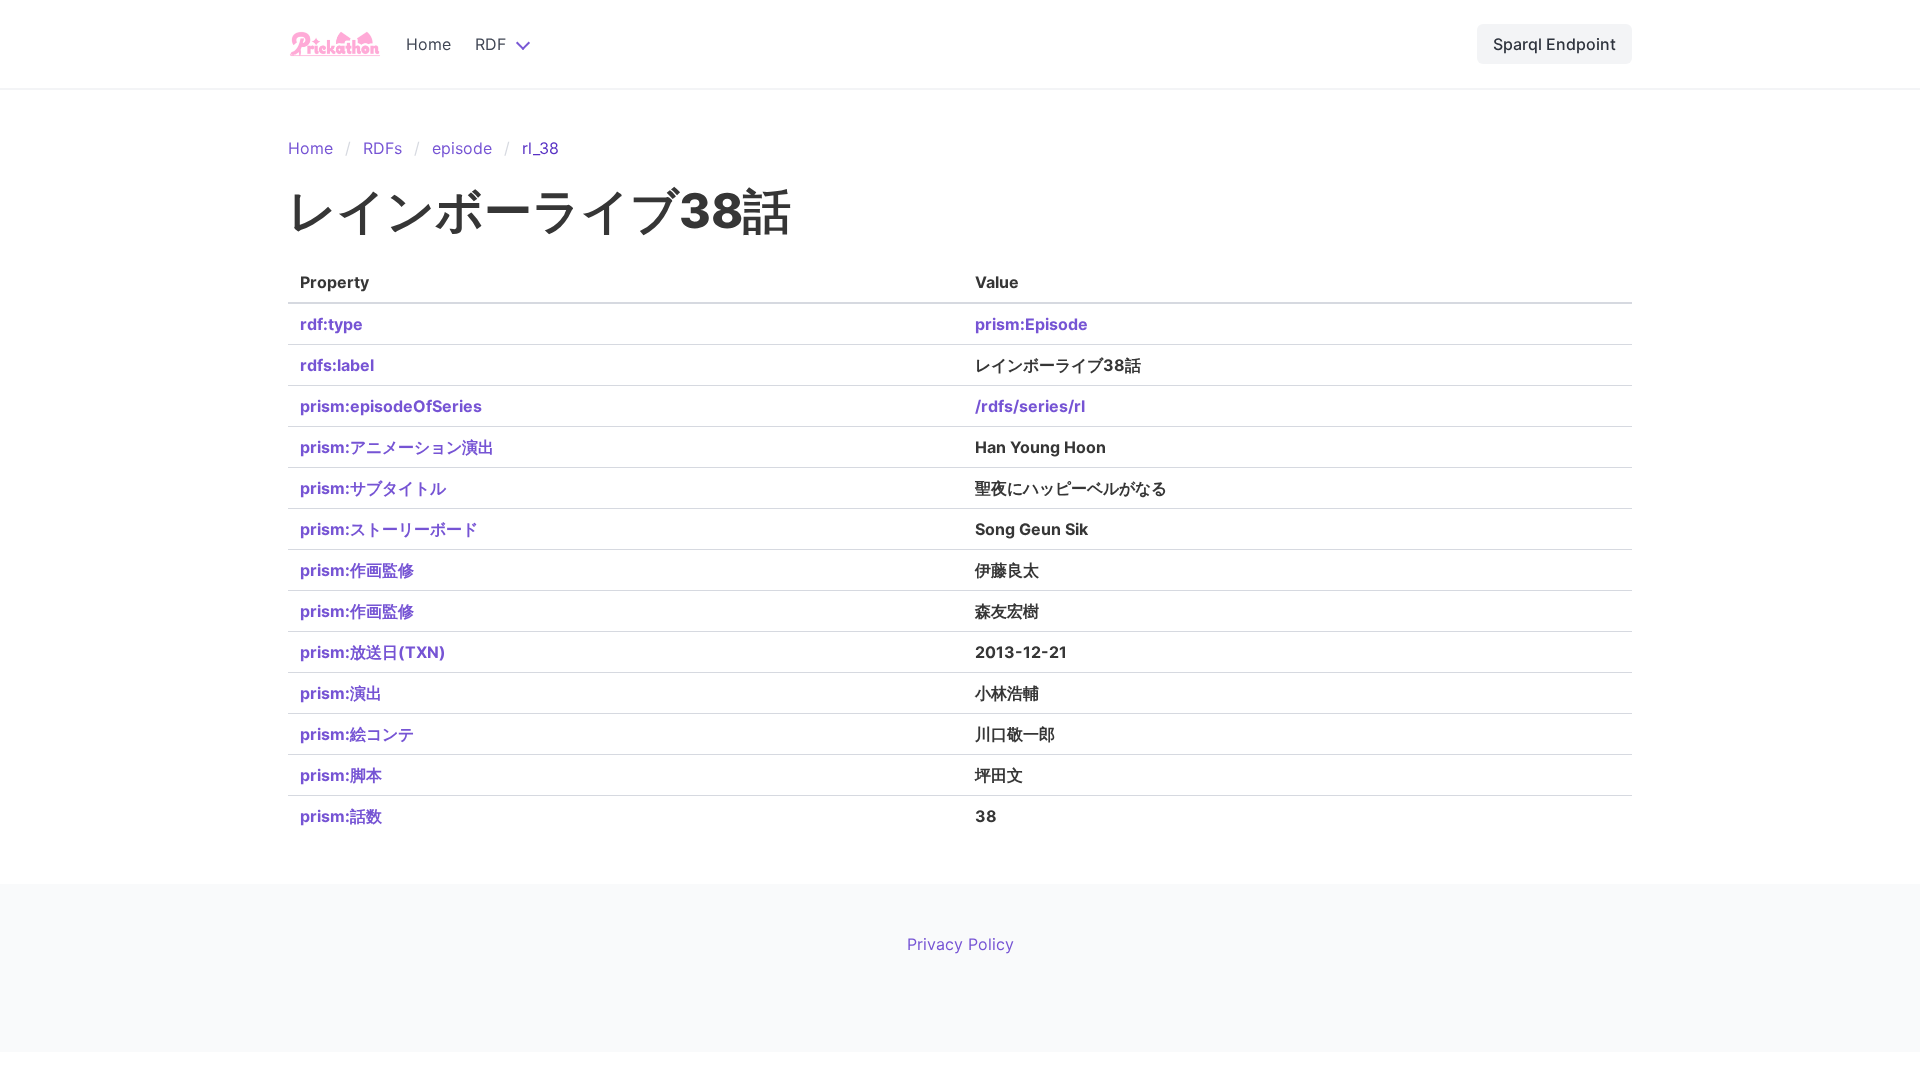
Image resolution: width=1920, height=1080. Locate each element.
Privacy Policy (960, 944)
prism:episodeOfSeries (391, 406)
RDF (490, 44)
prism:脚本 (341, 775)
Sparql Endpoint (1554, 44)
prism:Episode (1031, 324)
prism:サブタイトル (373, 488)
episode (462, 148)
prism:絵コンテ (357, 734)
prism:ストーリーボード (389, 529)
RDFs (382, 148)
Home (428, 44)
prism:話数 (341, 816)
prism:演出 (341, 693)
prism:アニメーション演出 (397, 447)
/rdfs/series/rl (1030, 406)
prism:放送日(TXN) (373, 652)
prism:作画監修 (357, 570)
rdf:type (331, 324)
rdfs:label (337, 365)
